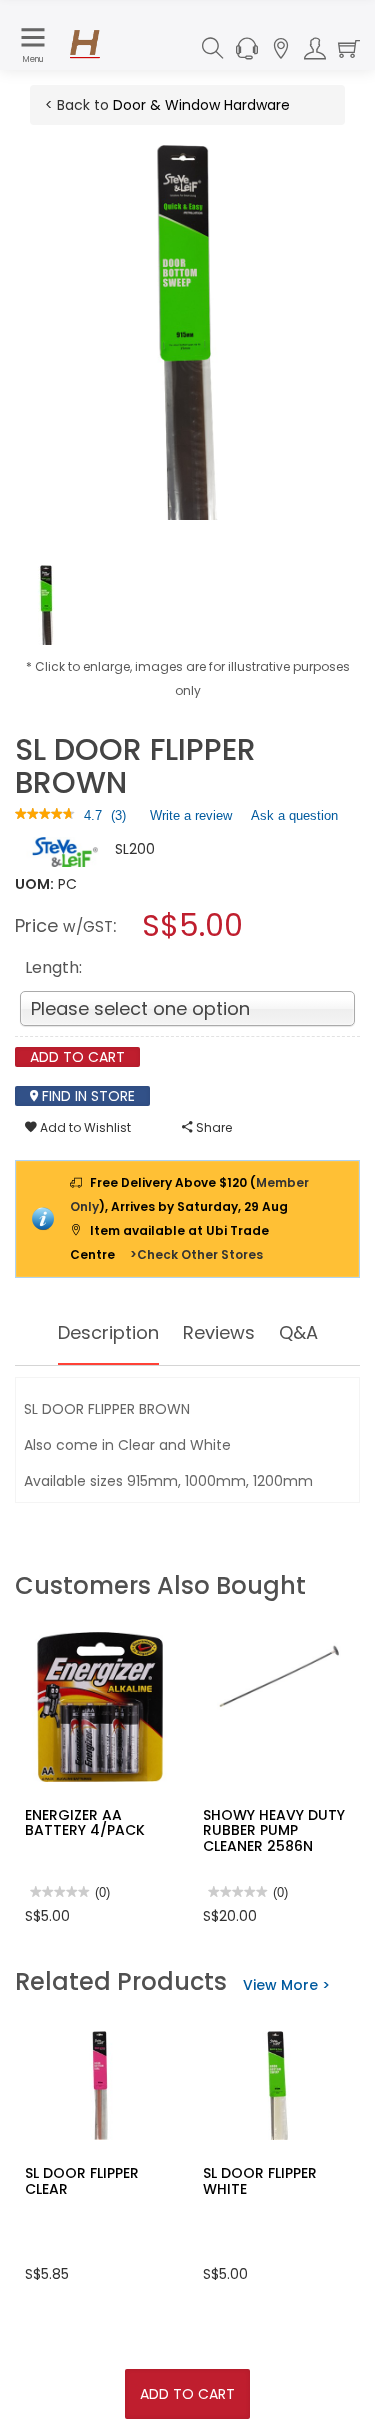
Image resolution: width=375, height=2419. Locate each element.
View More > (286, 1985)
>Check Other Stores (196, 1254)
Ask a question (294, 815)
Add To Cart (187, 2394)
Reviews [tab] (219, 1332)
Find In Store (86, 1096)
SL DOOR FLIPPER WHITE (260, 2180)
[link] (45, 815)
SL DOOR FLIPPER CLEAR (82, 2180)
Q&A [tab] (298, 1332)
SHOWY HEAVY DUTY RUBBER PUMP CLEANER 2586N (274, 1830)
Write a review (191, 820)
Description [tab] (108, 1332)
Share (212, 1127)
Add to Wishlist (84, 1127)
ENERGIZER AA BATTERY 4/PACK (85, 1822)
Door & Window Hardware (201, 105)
